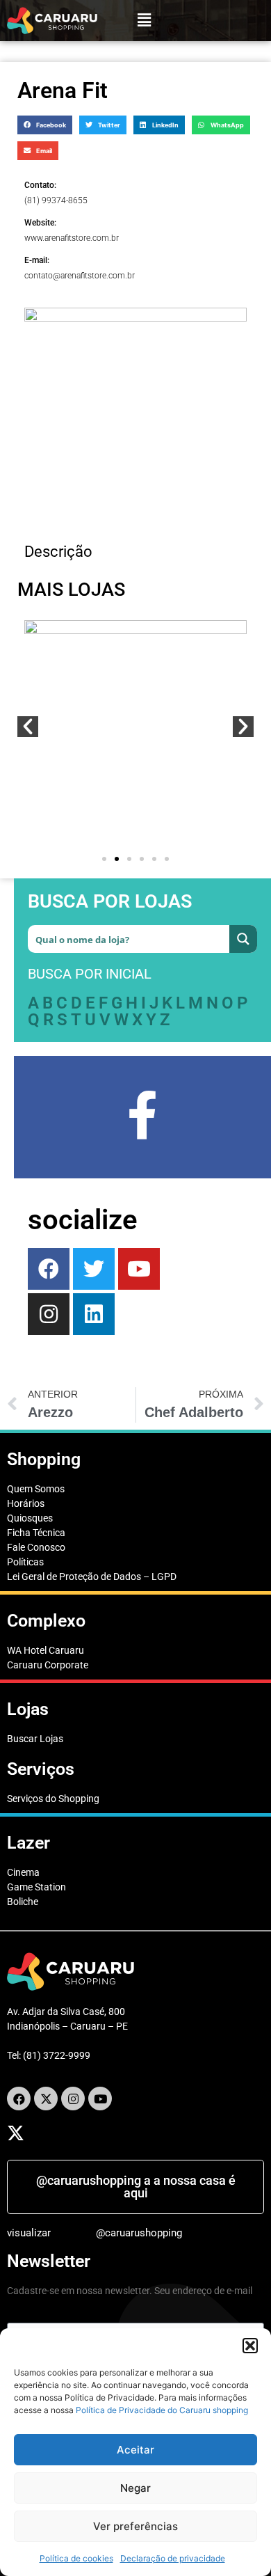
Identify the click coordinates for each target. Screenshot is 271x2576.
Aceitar (135, 2450)
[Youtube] (139, 1269)
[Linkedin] (94, 1314)
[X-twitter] (46, 2099)
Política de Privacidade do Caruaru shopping (162, 2410)
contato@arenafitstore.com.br (80, 276)
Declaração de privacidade (173, 2558)
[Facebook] (49, 1269)
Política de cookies (76, 2558)
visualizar (29, 2233)
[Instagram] (49, 1314)
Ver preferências (135, 2526)
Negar (135, 2488)
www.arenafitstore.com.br (72, 238)
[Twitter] (94, 1269)
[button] (250, 2346)
